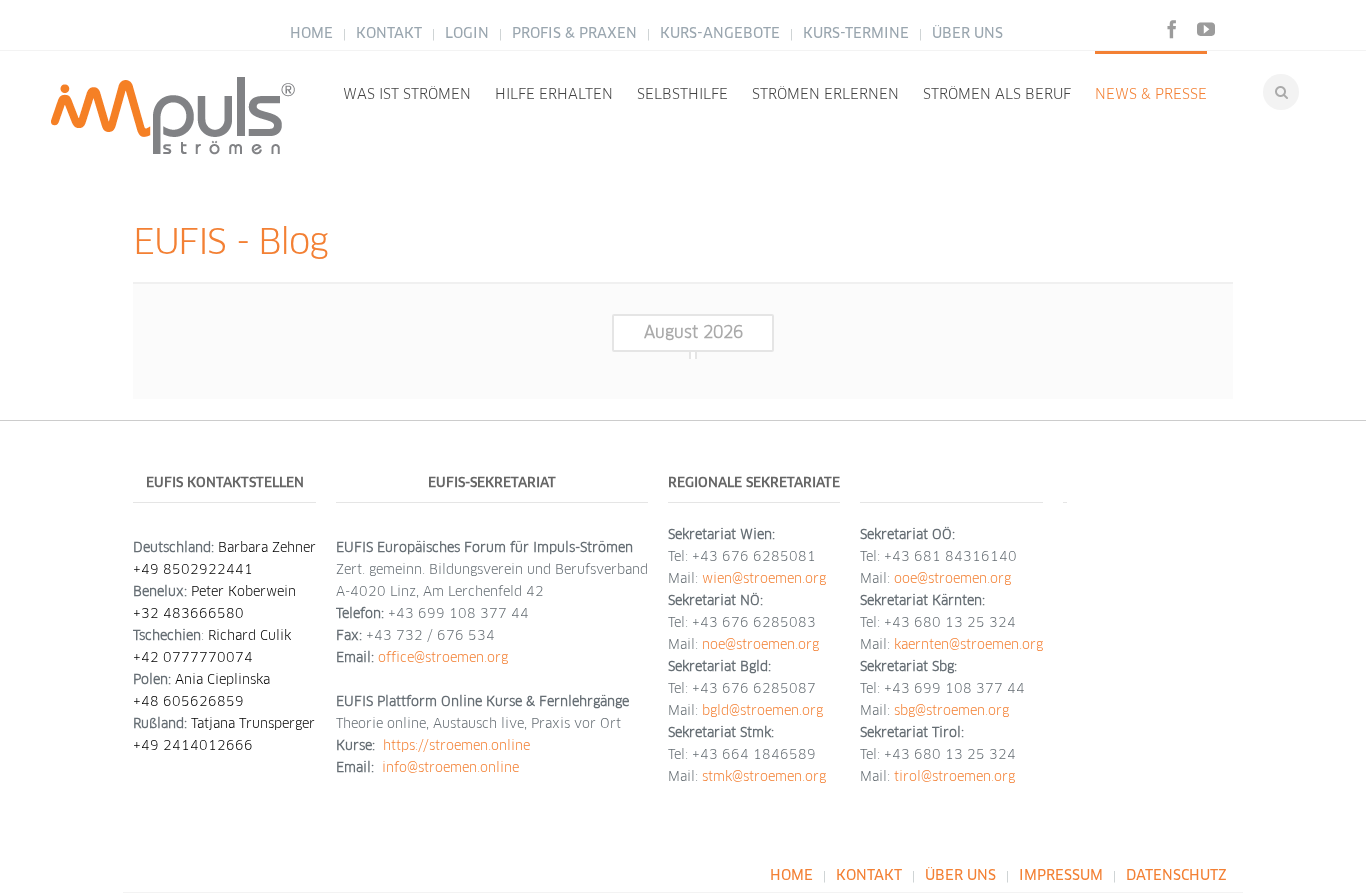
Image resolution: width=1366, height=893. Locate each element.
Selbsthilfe (682, 94)
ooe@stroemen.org (952, 578)
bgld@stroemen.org (762, 710)
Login (467, 33)
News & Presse (1151, 94)
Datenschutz (1176, 875)
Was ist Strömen (407, 94)
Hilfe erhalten (554, 94)
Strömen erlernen (825, 94)
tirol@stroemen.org (954, 776)
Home (311, 33)
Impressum (1061, 875)
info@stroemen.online (450, 767)
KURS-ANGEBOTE (720, 33)
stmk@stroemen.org (764, 776)
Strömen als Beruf (997, 94)
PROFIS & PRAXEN (576, 33)
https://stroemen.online (456, 745)
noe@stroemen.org (760, 644)
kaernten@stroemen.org (968, 644)
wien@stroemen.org (764, 578)
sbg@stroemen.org (951, 710)
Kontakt (389, 33)
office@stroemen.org (443, 657)
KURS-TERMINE (856, 33)
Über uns (967, 33)
